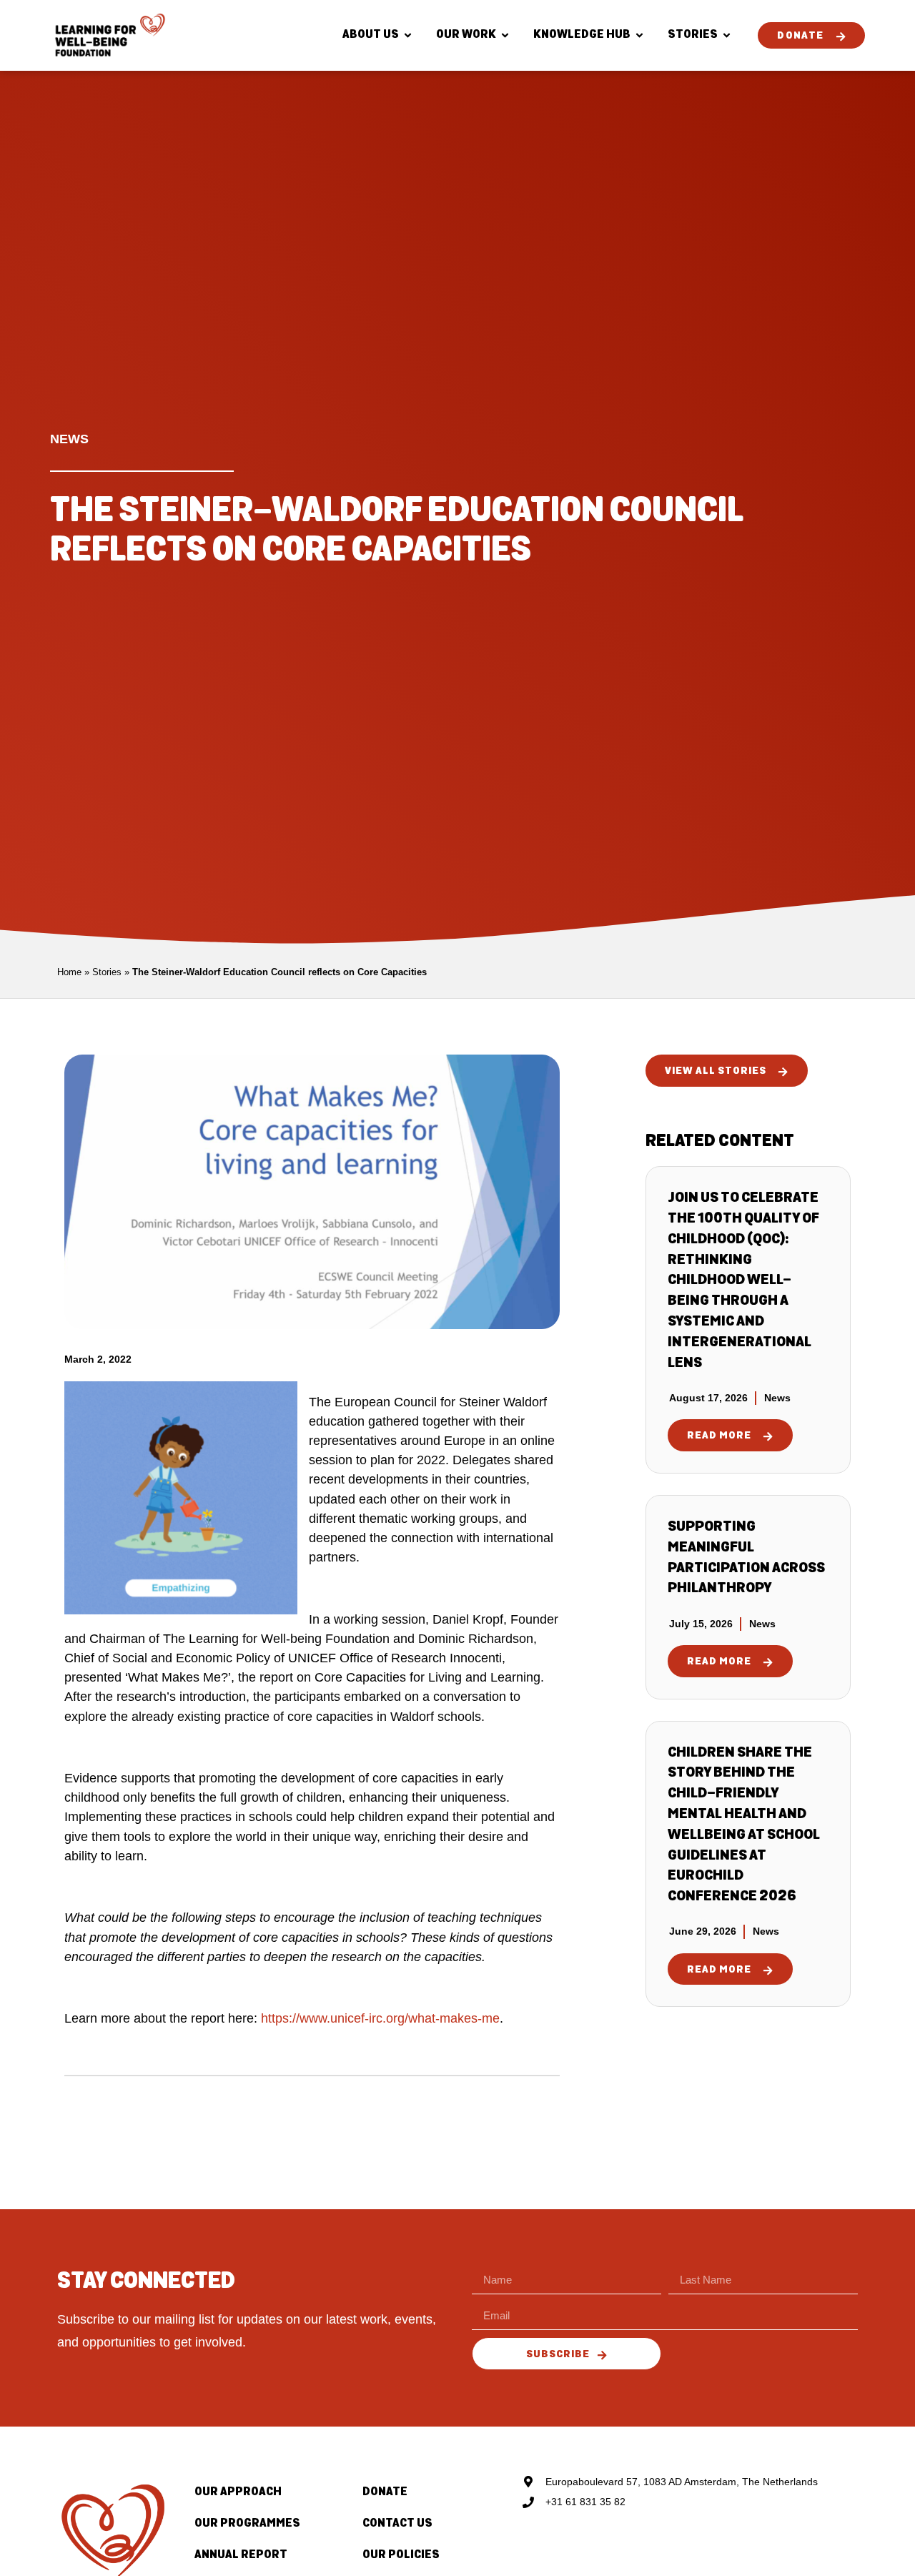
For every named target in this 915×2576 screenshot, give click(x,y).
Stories (107, 972)
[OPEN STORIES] (727, 35)
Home (69, 972)
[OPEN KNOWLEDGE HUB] (639, 35)
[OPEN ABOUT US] (408, 35)
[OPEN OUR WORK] (505, 35)
